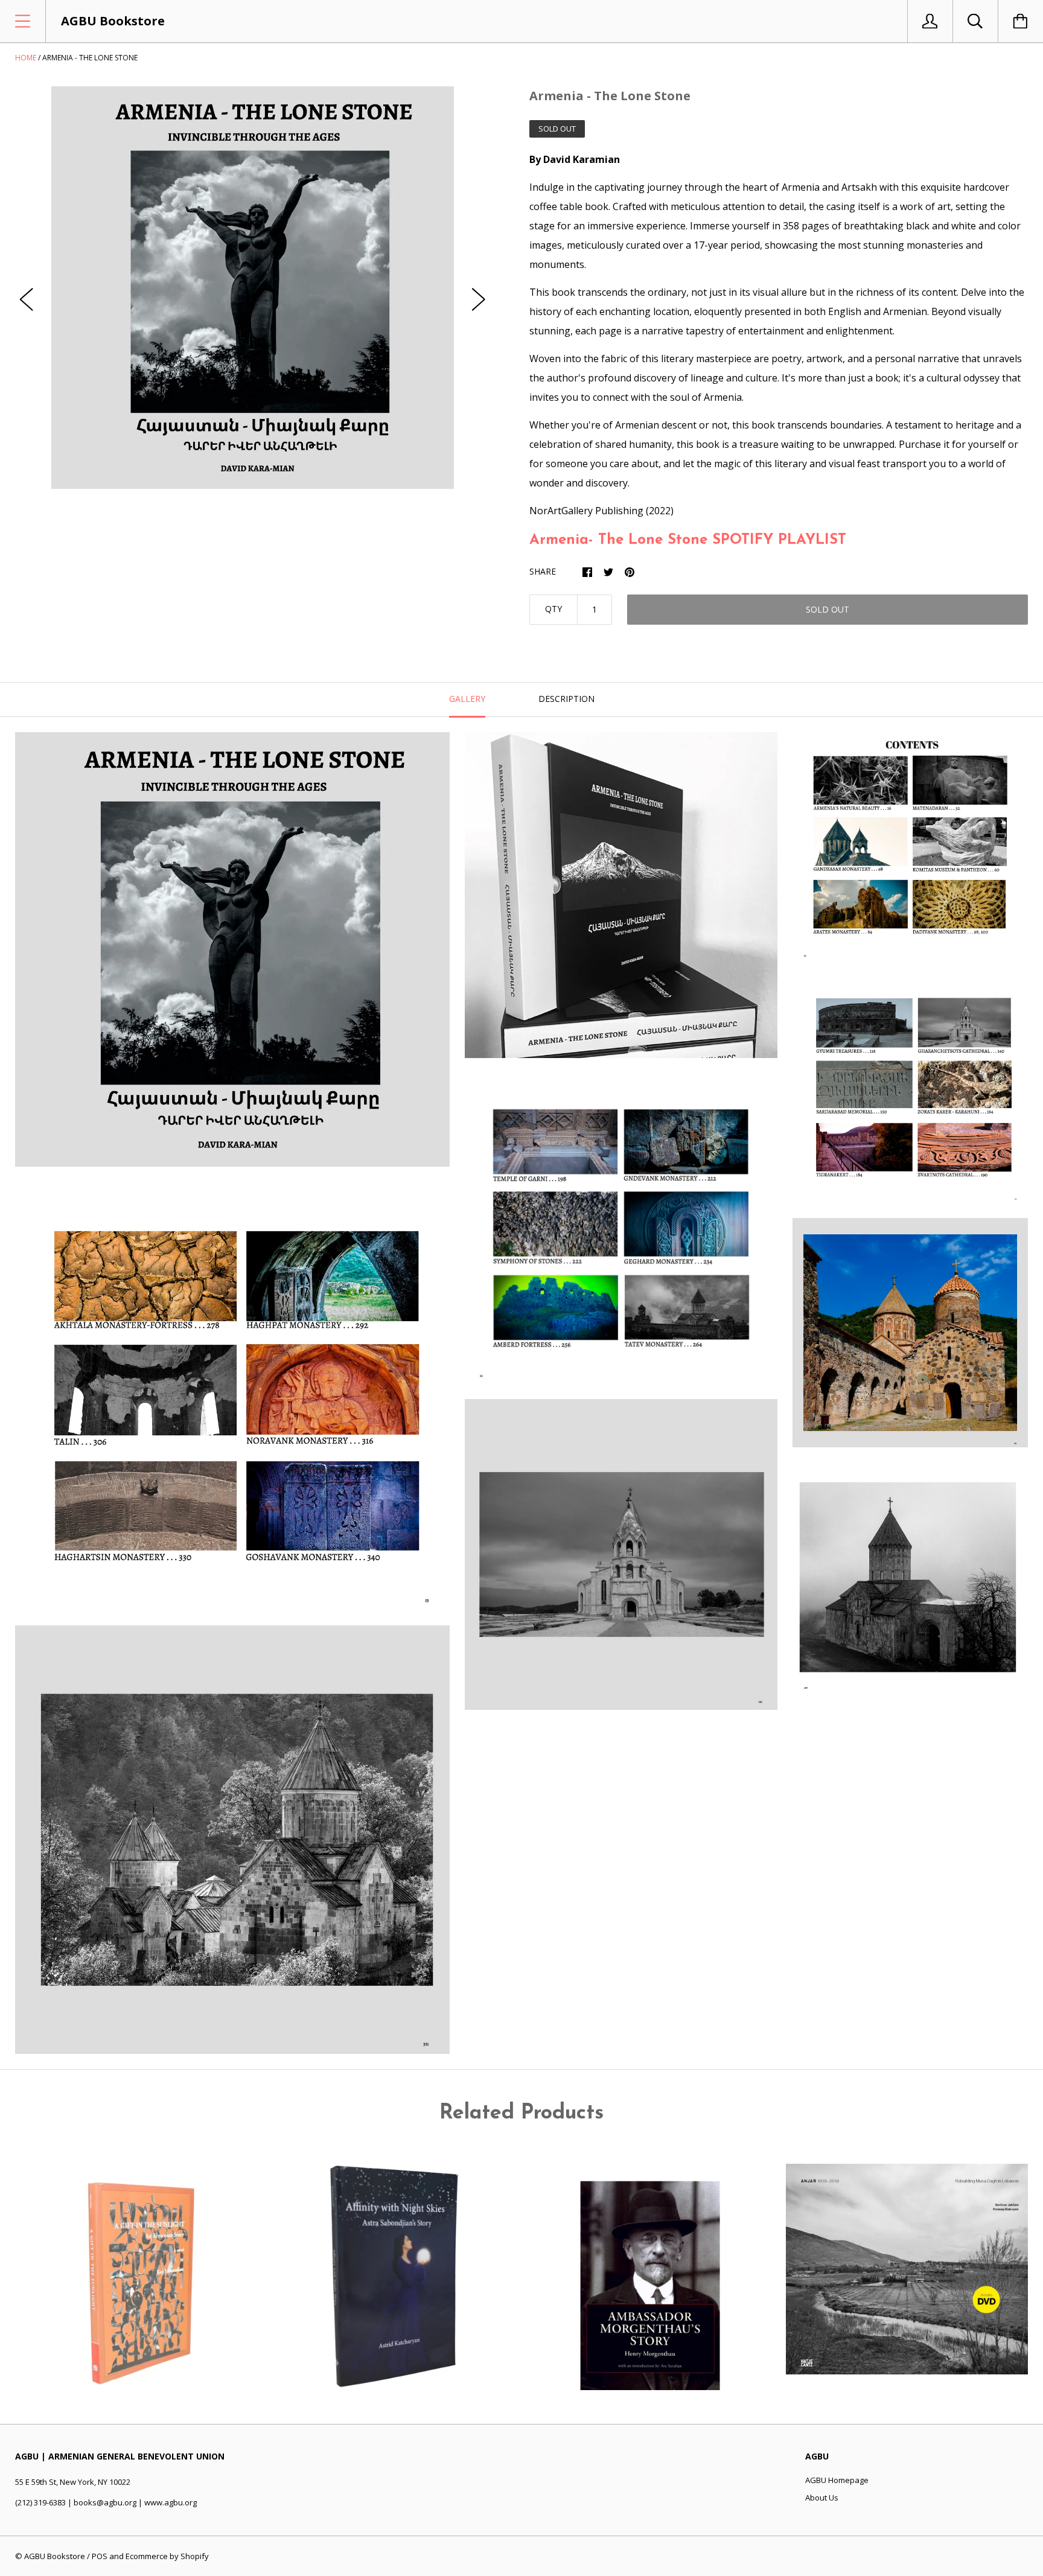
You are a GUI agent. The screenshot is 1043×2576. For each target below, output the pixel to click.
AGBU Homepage (837, 2480)
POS (100, 2556)
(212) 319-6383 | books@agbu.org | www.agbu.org (106, 2502)
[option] (253, 288)
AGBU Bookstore (55, 2556)
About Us (822, 2498)
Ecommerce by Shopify (167, 2556)
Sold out (828, 609)
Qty (553, 609)
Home (26, 58)
